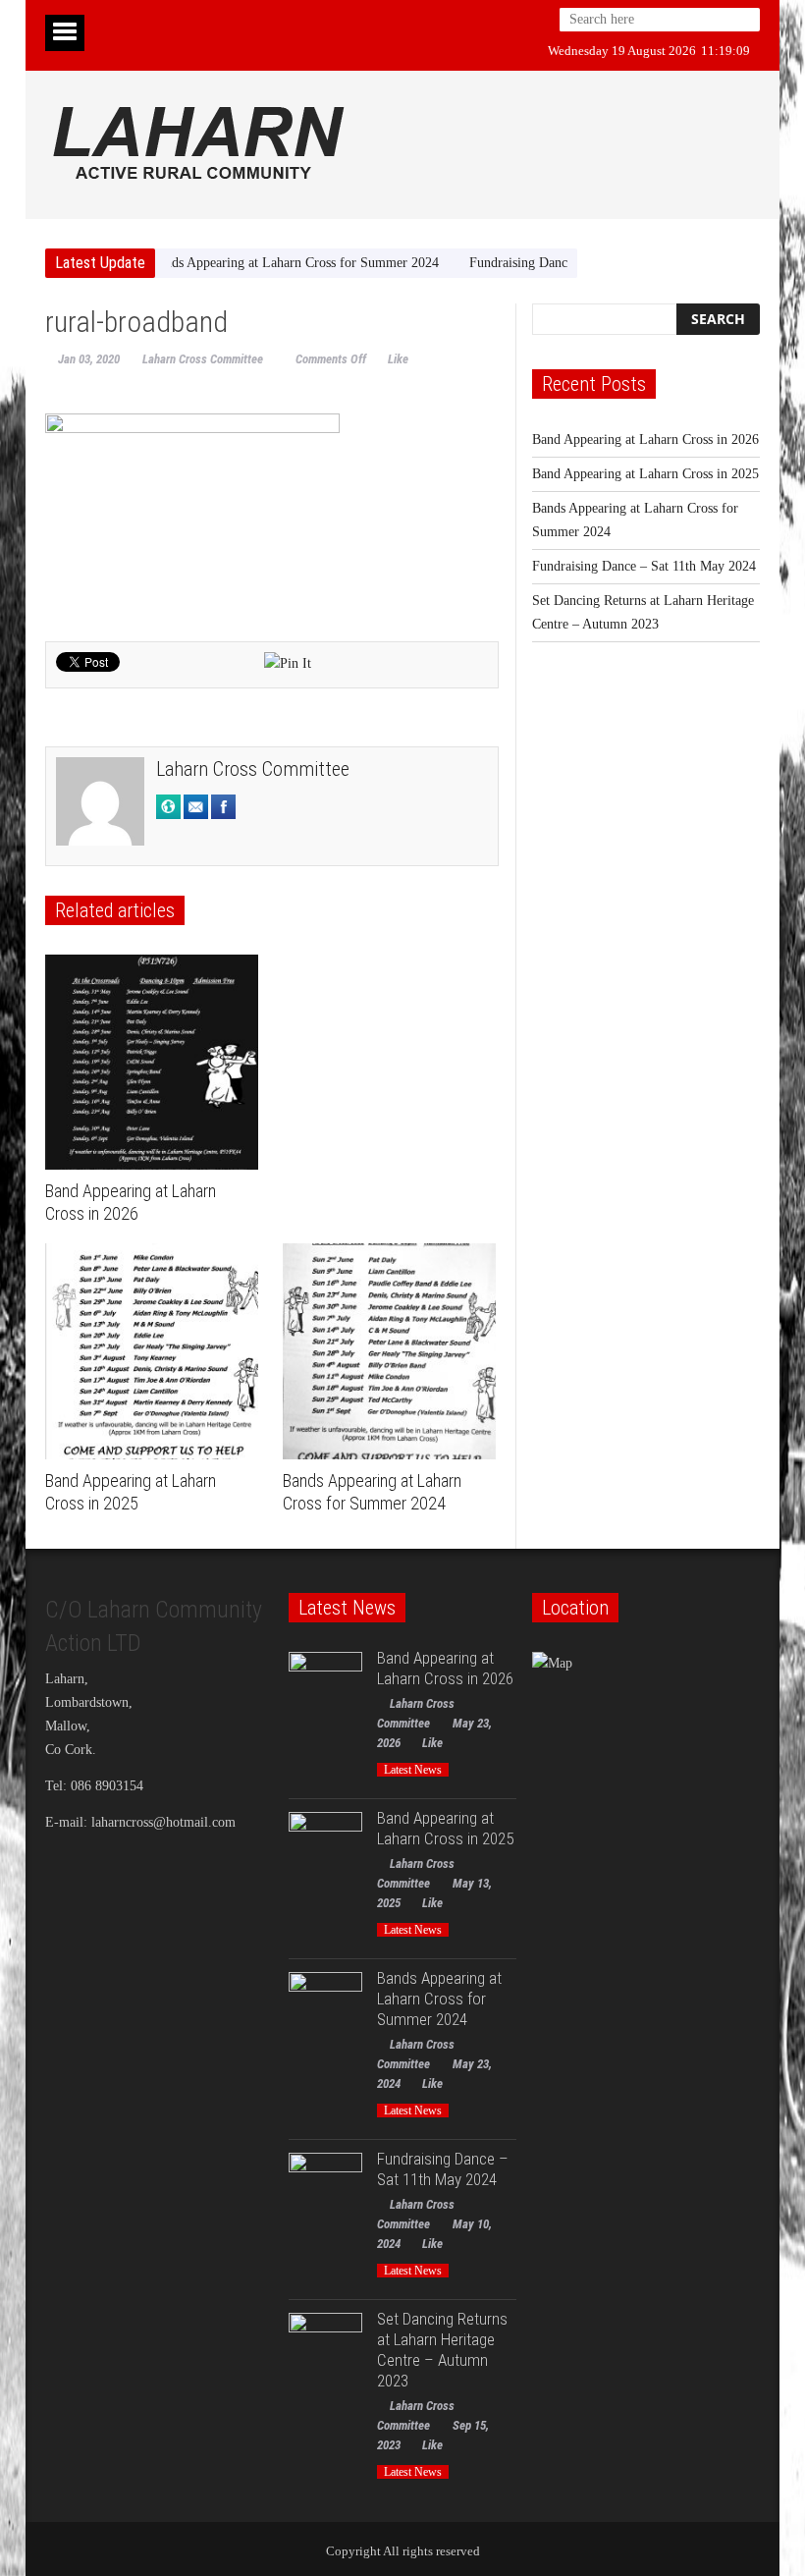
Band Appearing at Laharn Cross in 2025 (645, 474)
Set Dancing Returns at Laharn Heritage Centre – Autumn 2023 (442, 2350)
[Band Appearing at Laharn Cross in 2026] (157, 1063)
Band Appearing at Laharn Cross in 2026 (645, 439)
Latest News (413, 1770)
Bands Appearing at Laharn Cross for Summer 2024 (253, 263)
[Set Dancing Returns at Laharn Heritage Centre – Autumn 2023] (325, 2350)
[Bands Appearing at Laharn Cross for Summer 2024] (394, 1351)
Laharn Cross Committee (203, 359)
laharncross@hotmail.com (163, 1822)
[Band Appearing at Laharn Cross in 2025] (157, 1351)
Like (398, 359)
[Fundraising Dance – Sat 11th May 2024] (325, 2190)
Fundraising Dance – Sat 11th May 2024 (540, 263)
